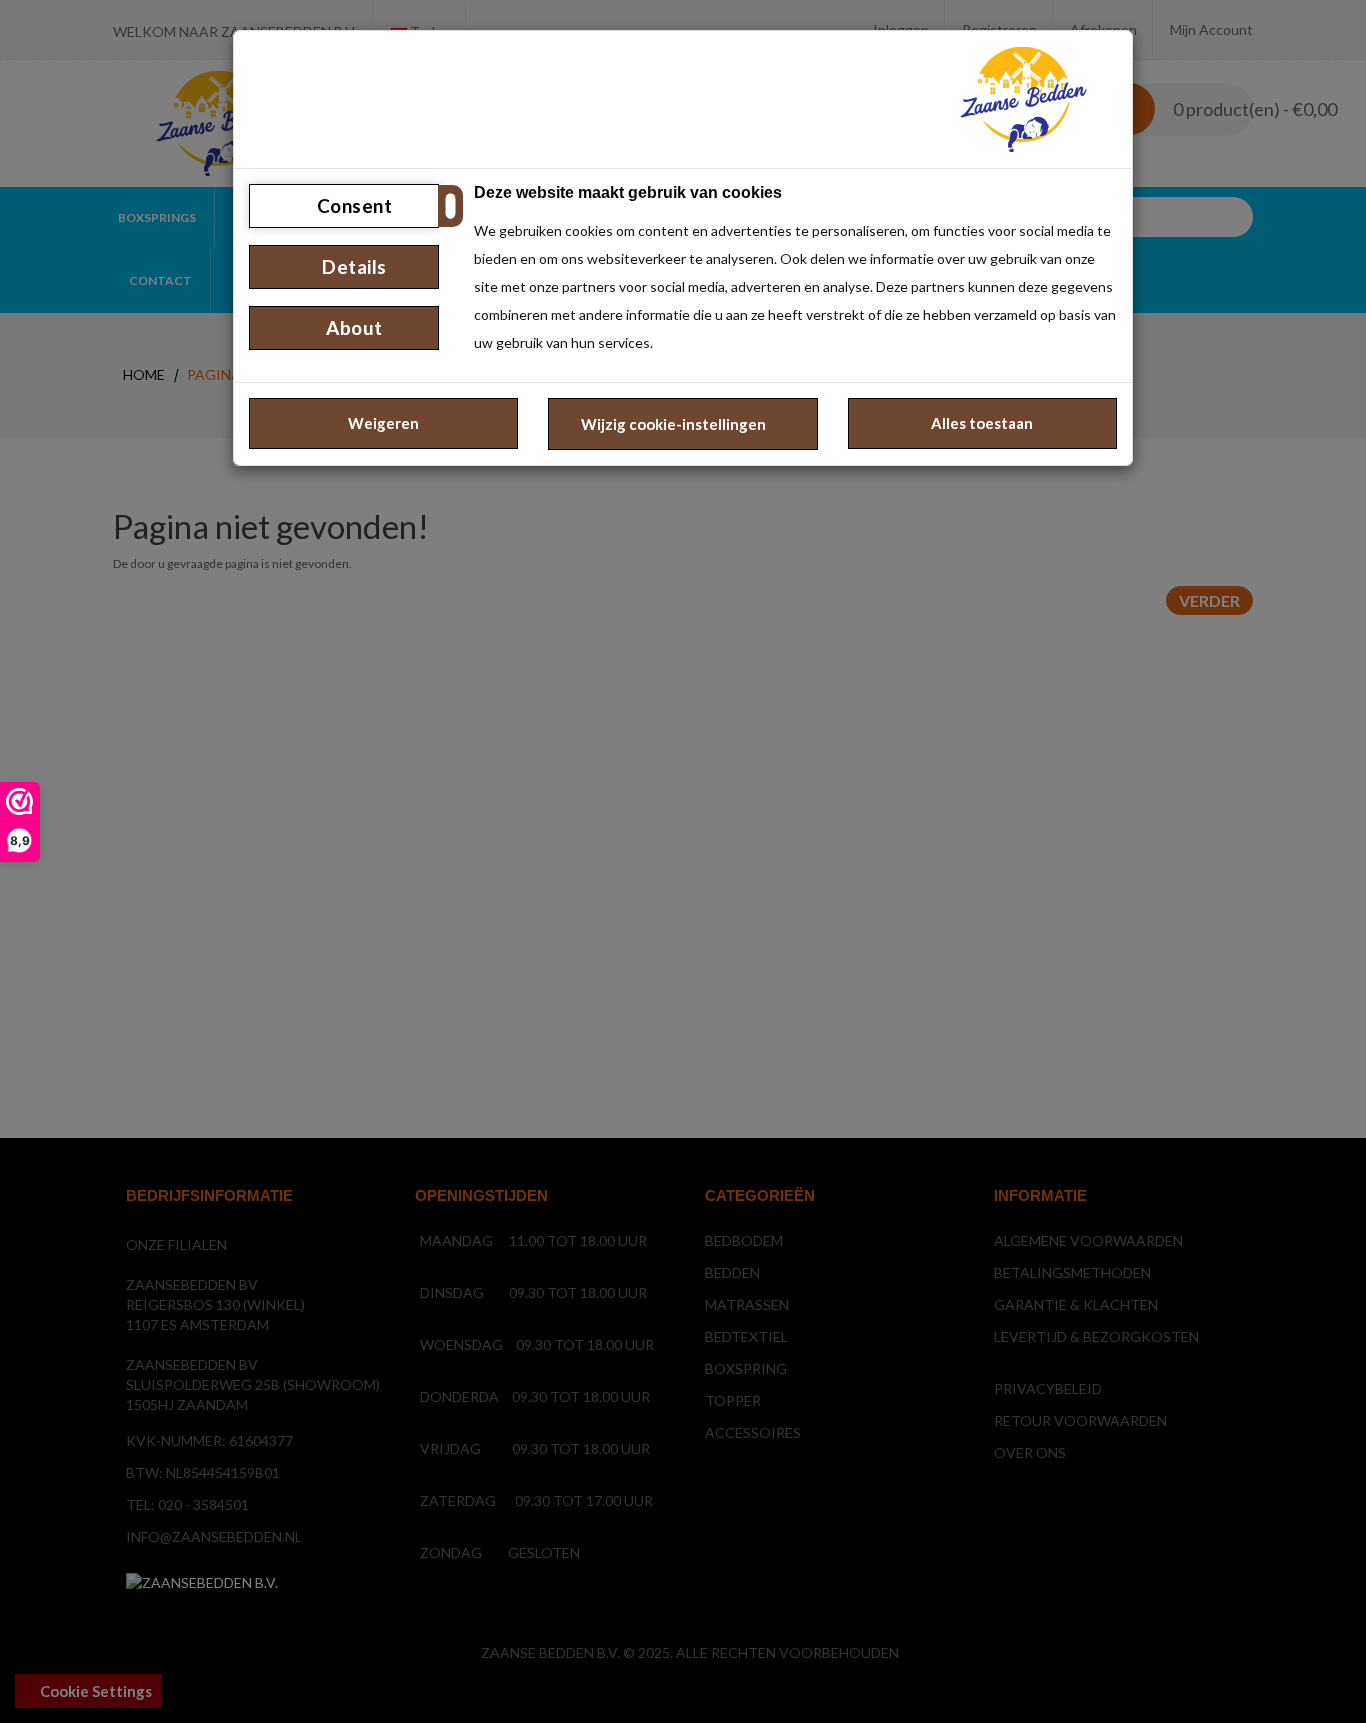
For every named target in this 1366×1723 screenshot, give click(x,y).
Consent (352, 205)
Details (352, 266)
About (352, 327)
